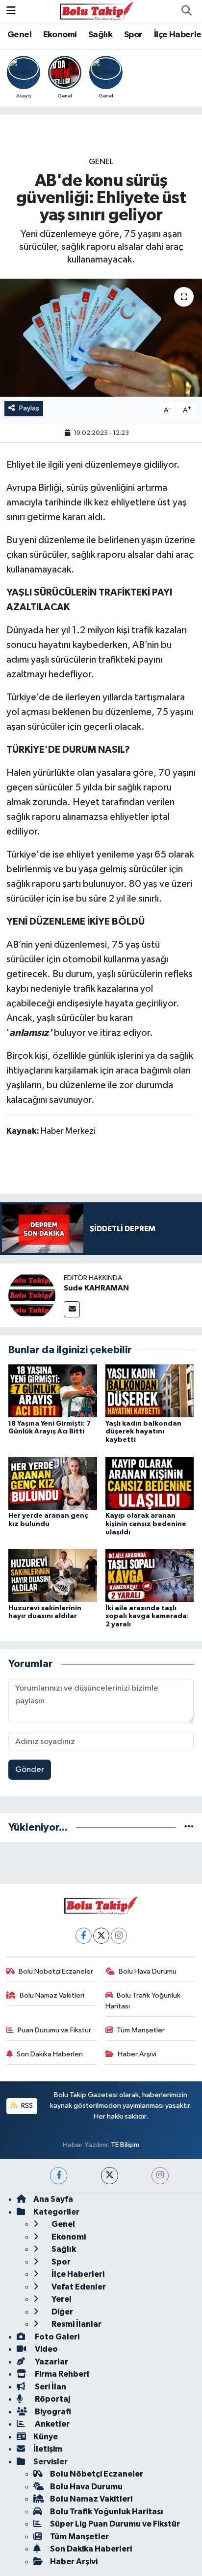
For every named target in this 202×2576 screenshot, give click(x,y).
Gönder (30, 1770)
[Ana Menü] (11, 11)
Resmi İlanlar (76, 2324)
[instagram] (160, 2176)
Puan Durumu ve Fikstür (54, 2030)
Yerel (61, 2299)
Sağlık (100, 35)
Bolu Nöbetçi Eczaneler (56, 1971)
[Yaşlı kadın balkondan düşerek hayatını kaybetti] (150, 1391)
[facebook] (59, 2176)
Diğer (62, 2312)
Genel (19, 35)
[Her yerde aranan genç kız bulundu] (53, 1483)
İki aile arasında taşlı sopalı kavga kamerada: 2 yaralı (147, 1617)
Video (46, 2349)
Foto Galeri (56, 2337)
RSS (26, 2106)
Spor (133, 35)
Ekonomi (60, 35)
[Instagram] (119, 1936)
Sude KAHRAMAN (96, 1288)
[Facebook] (84, 1936)
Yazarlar (51, 2362)
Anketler (51, 2424)
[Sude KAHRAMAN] (32, 1295)
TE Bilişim (125, 2145)
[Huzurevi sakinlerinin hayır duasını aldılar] (53, 1575)
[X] (101, 1936)
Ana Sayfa (53, 2199)
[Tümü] (189, 1827)
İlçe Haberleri (77, 2274)
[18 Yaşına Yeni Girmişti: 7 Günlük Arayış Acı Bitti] (53, 1391)
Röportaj (52, 2399)
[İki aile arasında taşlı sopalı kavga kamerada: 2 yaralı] (150, 1575)
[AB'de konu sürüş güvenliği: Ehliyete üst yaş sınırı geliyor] (101, 338)
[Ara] (186, 11)
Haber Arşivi (137, 2054)
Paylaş (29, 408)
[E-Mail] (72, 1309)
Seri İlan (50, 2387)
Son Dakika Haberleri (50, 2054)
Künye (46, 2437)
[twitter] (110, 2176)
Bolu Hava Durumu (148, 1971)
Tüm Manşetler (141, 2030)
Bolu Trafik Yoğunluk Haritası (143, 2001)
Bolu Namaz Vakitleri (52, 1995)
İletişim (48, 2449)
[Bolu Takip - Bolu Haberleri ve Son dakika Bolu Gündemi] (97, 11)
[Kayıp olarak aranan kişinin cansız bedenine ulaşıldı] (150, 1483)
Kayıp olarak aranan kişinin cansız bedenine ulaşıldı (146, 1524)
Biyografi (52, 2412)
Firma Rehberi (61, 2374)
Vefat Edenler (78, 2287)
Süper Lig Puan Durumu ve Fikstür (115, 2524)
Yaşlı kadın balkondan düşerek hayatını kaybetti (143, 1432)
